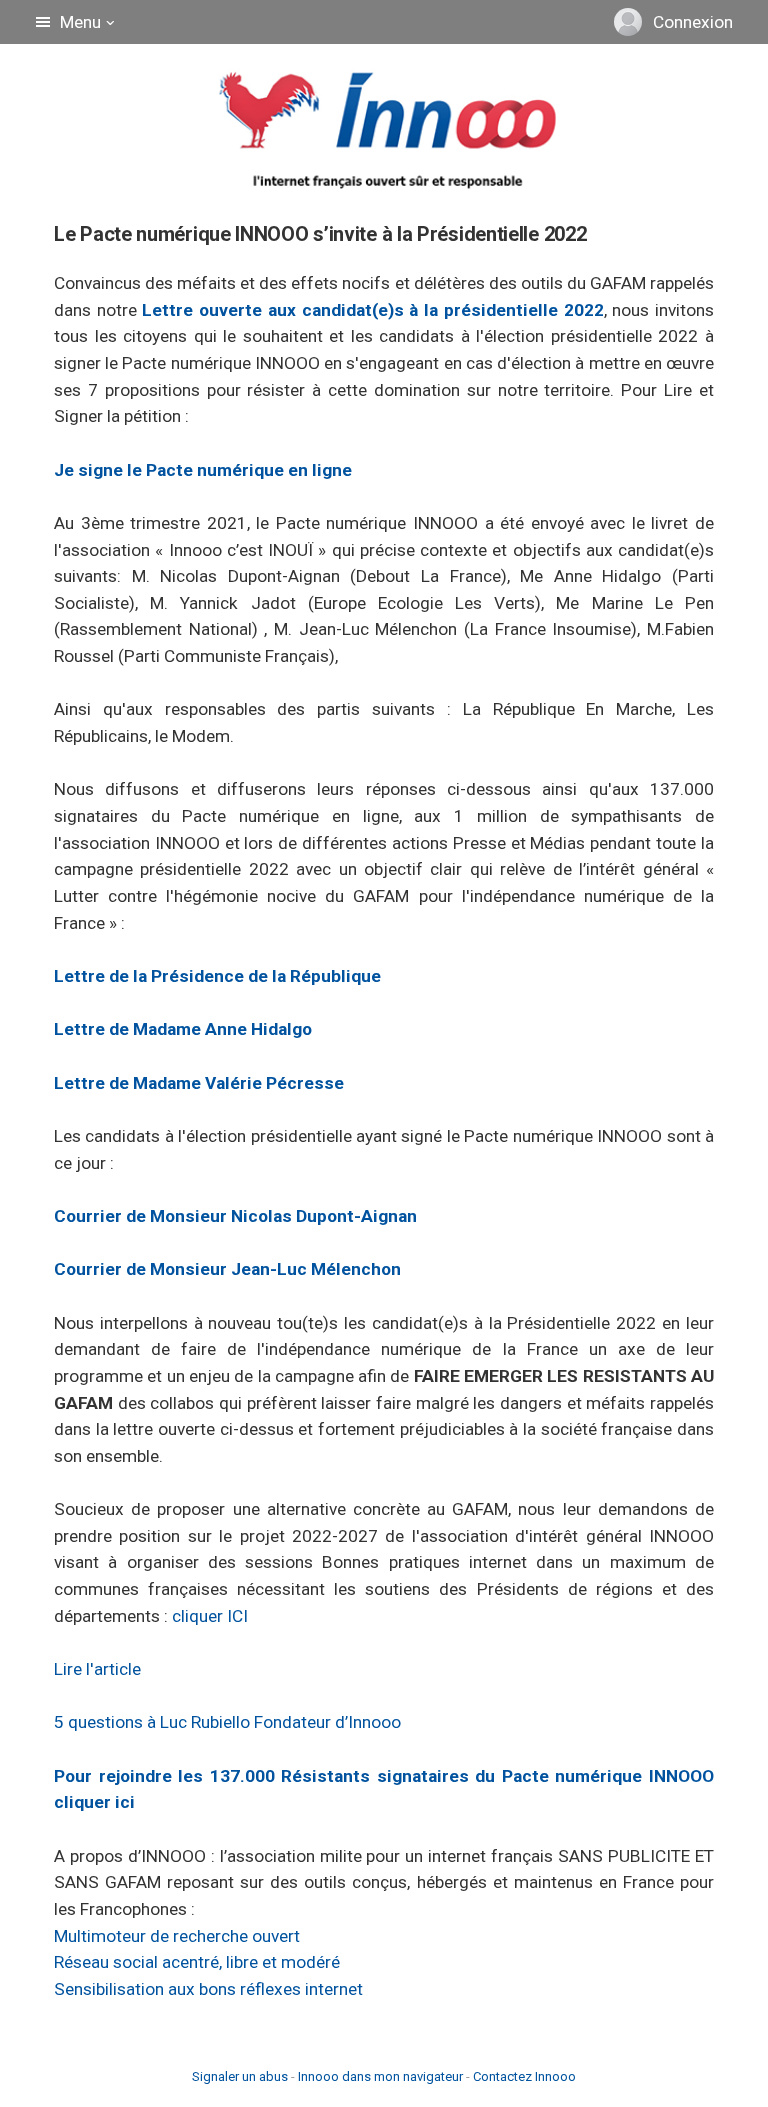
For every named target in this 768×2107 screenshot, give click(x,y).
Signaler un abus (240, 2076)
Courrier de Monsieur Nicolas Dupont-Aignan (235, 1216)
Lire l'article (97, 1669)
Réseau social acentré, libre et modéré (197, 1962)
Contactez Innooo (524, 2076)
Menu (80, 22)
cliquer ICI (210, 1616)
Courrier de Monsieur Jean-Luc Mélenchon (227, 1269)
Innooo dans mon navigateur (380, 2076)
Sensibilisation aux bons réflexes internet (208, 1989)
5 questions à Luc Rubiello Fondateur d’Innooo (227, 1722)
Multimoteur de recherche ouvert (177, 1936)
